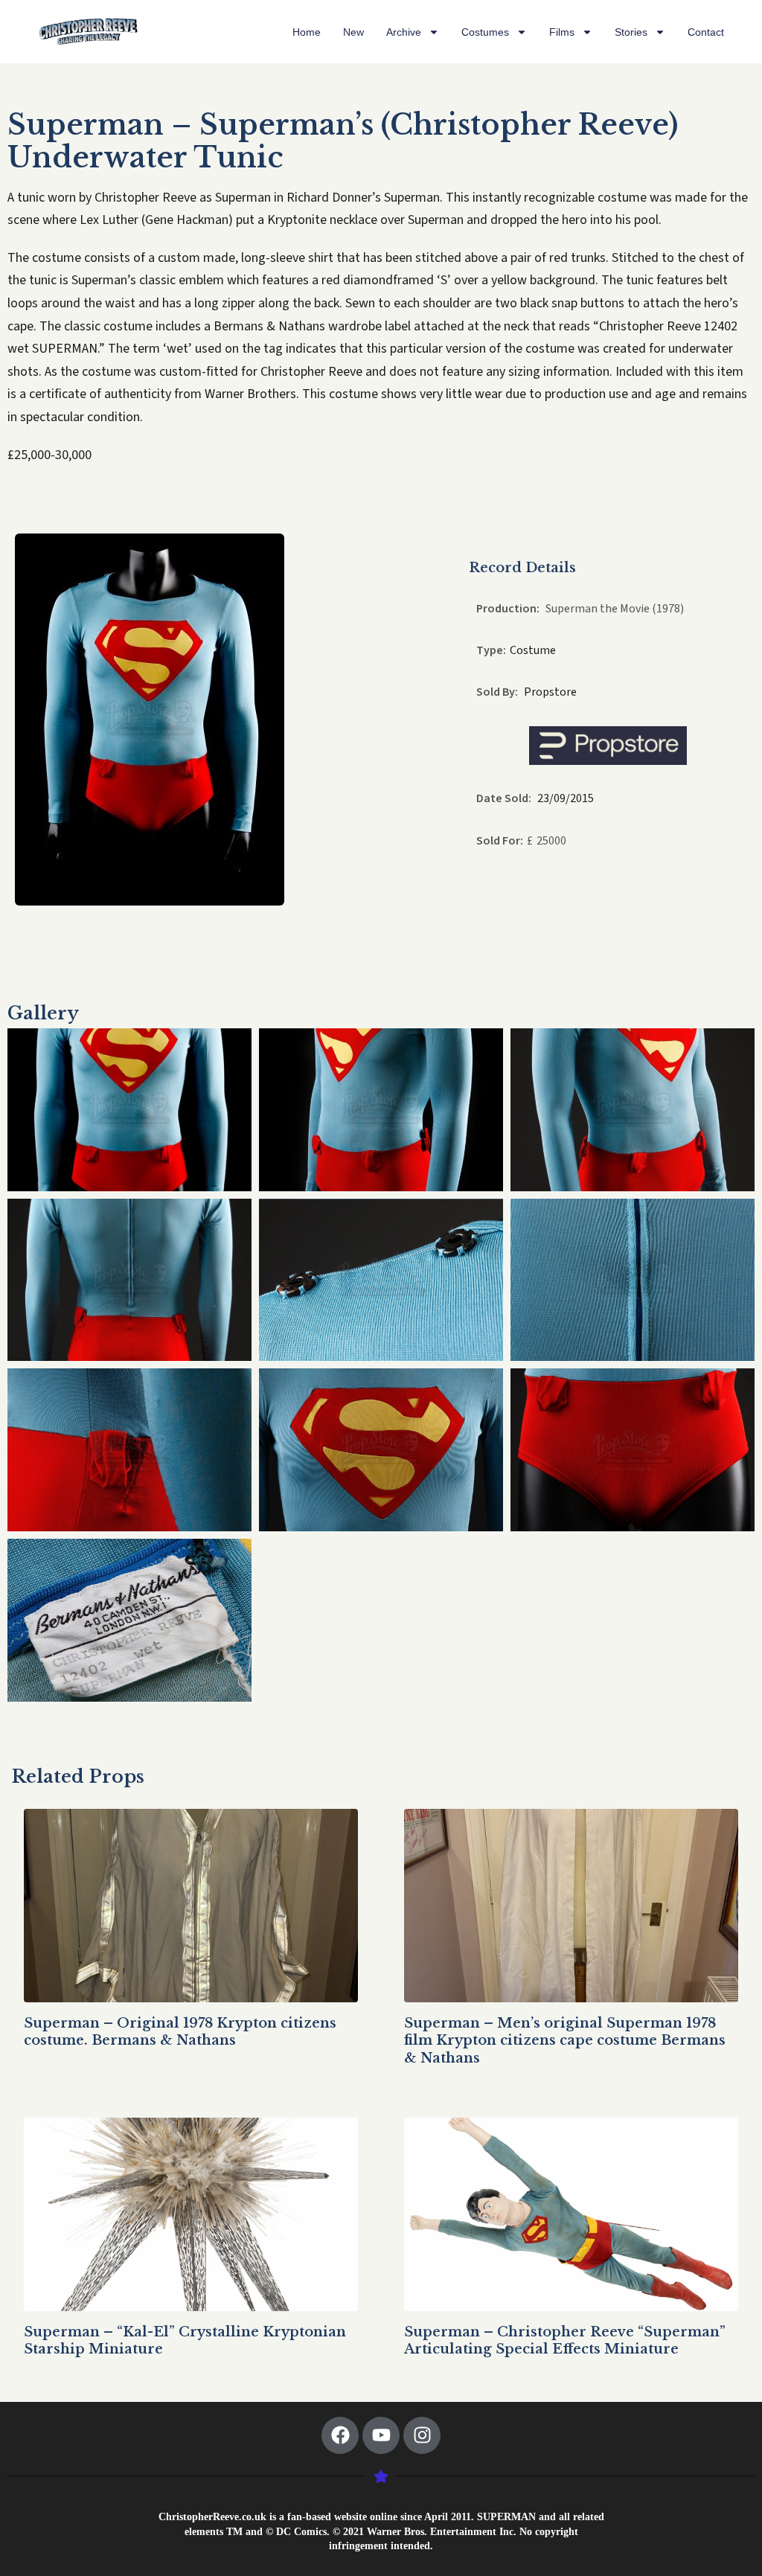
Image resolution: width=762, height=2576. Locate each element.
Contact (706, 32)
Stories (631, 32)
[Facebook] (340, 2435)
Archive (404, 32)
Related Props (78, 1776)
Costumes (485, 32)
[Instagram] (422, 2435)
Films (562, 32)
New (353, 32)
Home (307, 32)
